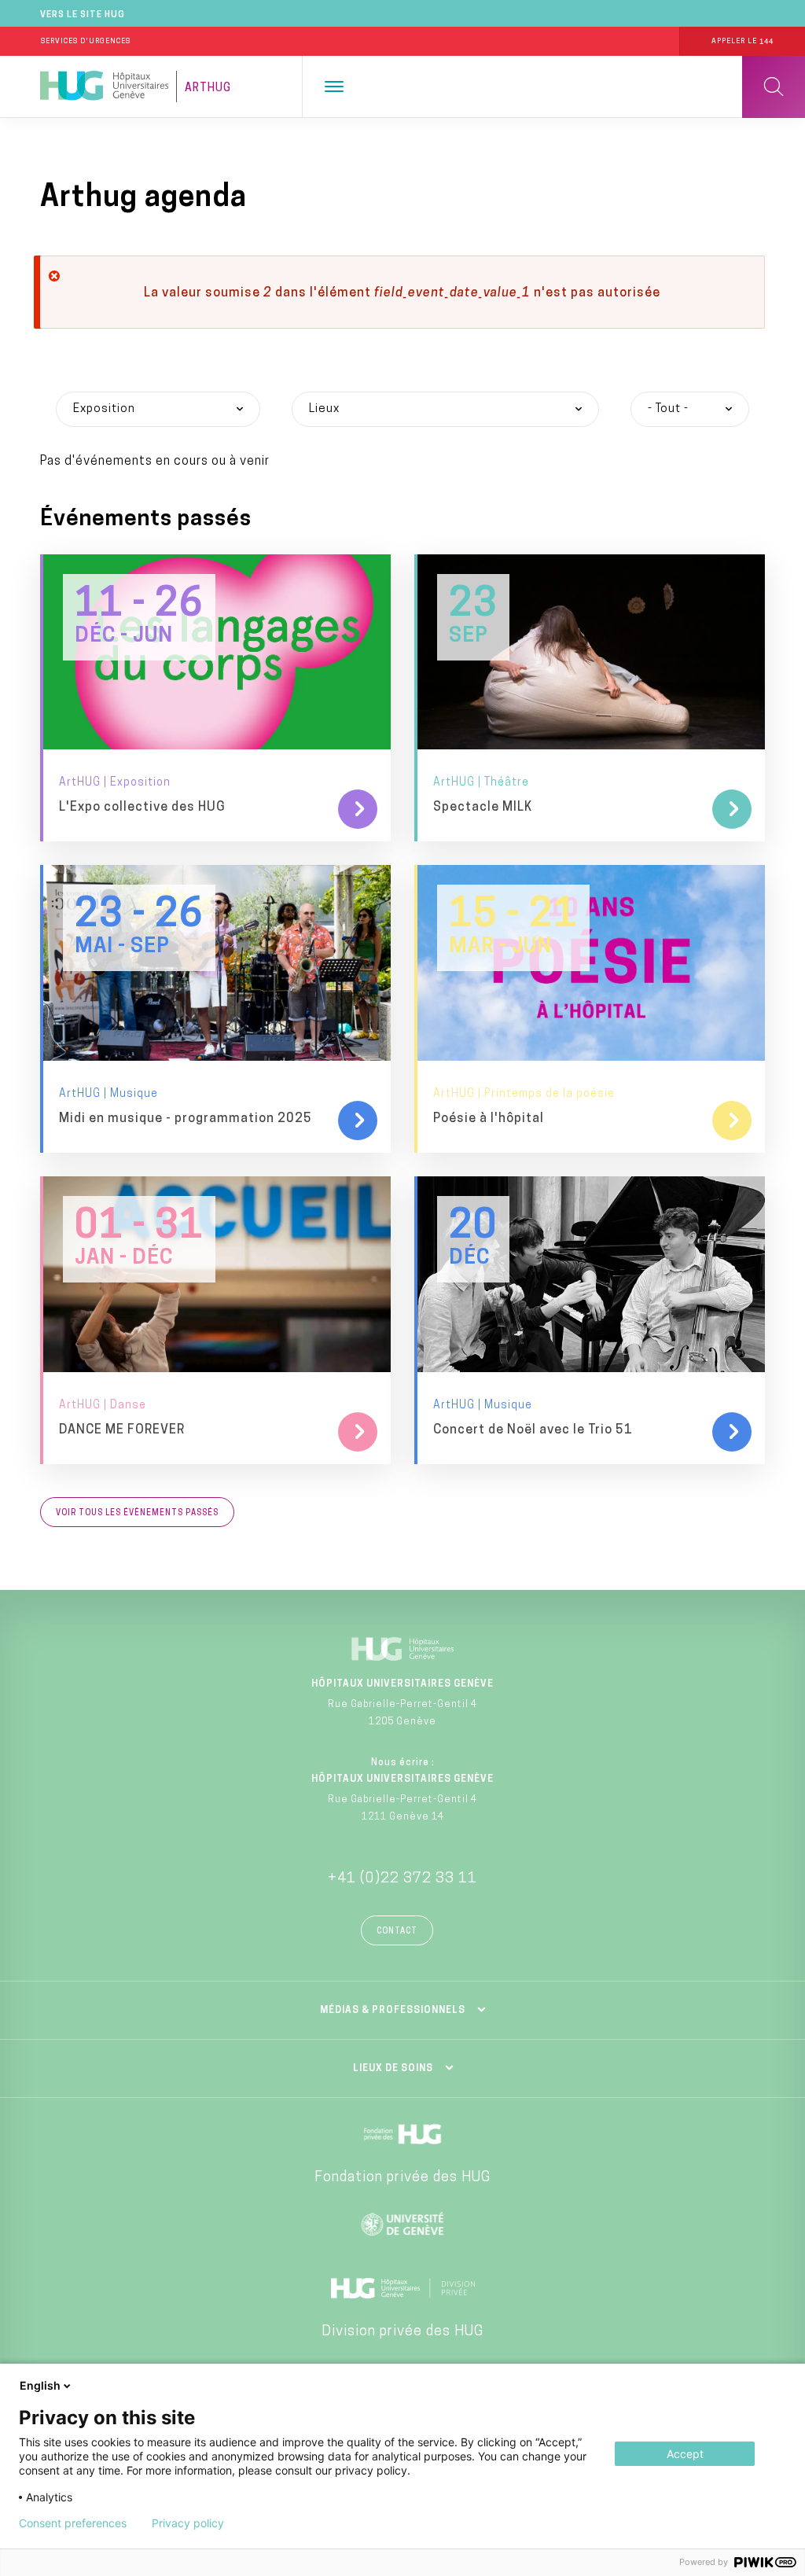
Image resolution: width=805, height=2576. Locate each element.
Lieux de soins (393, 2069)
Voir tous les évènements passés (137, 1513)
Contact (397, 1932)
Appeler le (743, 41)
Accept (685, 2454)
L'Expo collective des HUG (142, 808)
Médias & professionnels (393, 2011)
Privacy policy (188, 2523)
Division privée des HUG (402, 2332)
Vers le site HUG (83, 15)
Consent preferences (73, 2523)
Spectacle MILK (483, 808)
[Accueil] (104, 86)
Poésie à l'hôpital (489, 1119)
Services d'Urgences (86, 41)
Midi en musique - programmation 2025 (186, 1119)
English (40, 2385)
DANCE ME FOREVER (122, 1430)
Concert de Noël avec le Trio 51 (533, 1430)
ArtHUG (208, 88)
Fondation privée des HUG (402, 2178)
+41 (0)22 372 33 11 (402, 1879)
